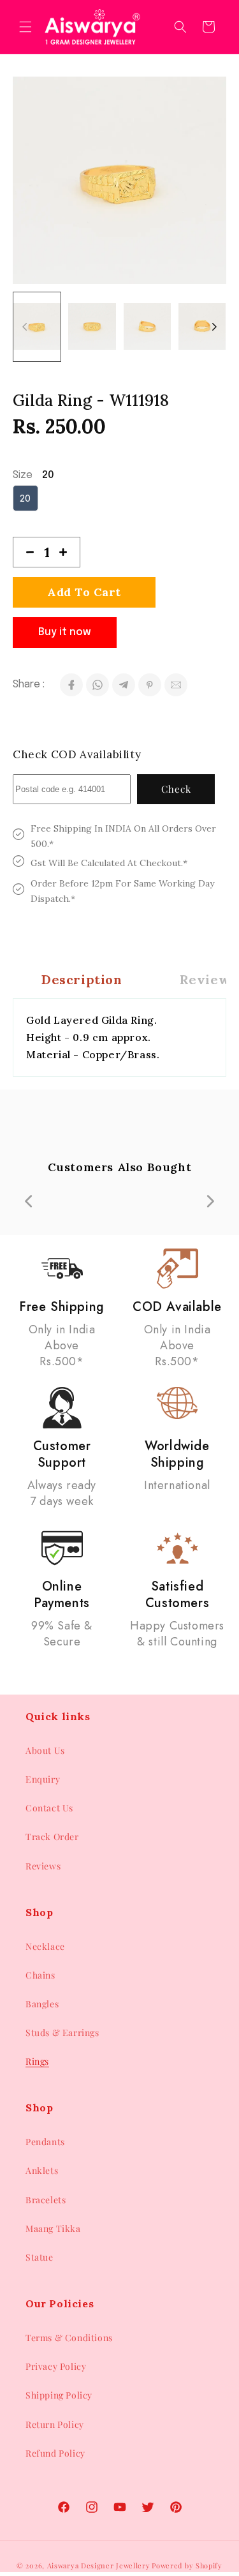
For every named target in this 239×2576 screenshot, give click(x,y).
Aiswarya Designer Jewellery (99, 2565)
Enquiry (43, 1779)
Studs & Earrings (62, 2033)
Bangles (42, 2004)
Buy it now (65, 632)
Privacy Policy (56, 2366)
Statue (40, 2257)
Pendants (45, 2142)
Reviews (43, 1866)
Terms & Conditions (69, 2338)
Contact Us (49, 1808)
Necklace (45, 1946)
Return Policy (55, 2424)
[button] (25, 27)
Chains (40, 1975)
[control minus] (25, 552)
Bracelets (46, 2200)
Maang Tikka (53, 2228)
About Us (45, 1750)
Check (176, 789)
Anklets (42, 2170)
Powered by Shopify (187, 2565)
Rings (37, 2061)
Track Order (52, 1837)
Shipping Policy (59, 2395)
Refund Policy (55, 2453)
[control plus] (68, 552)
